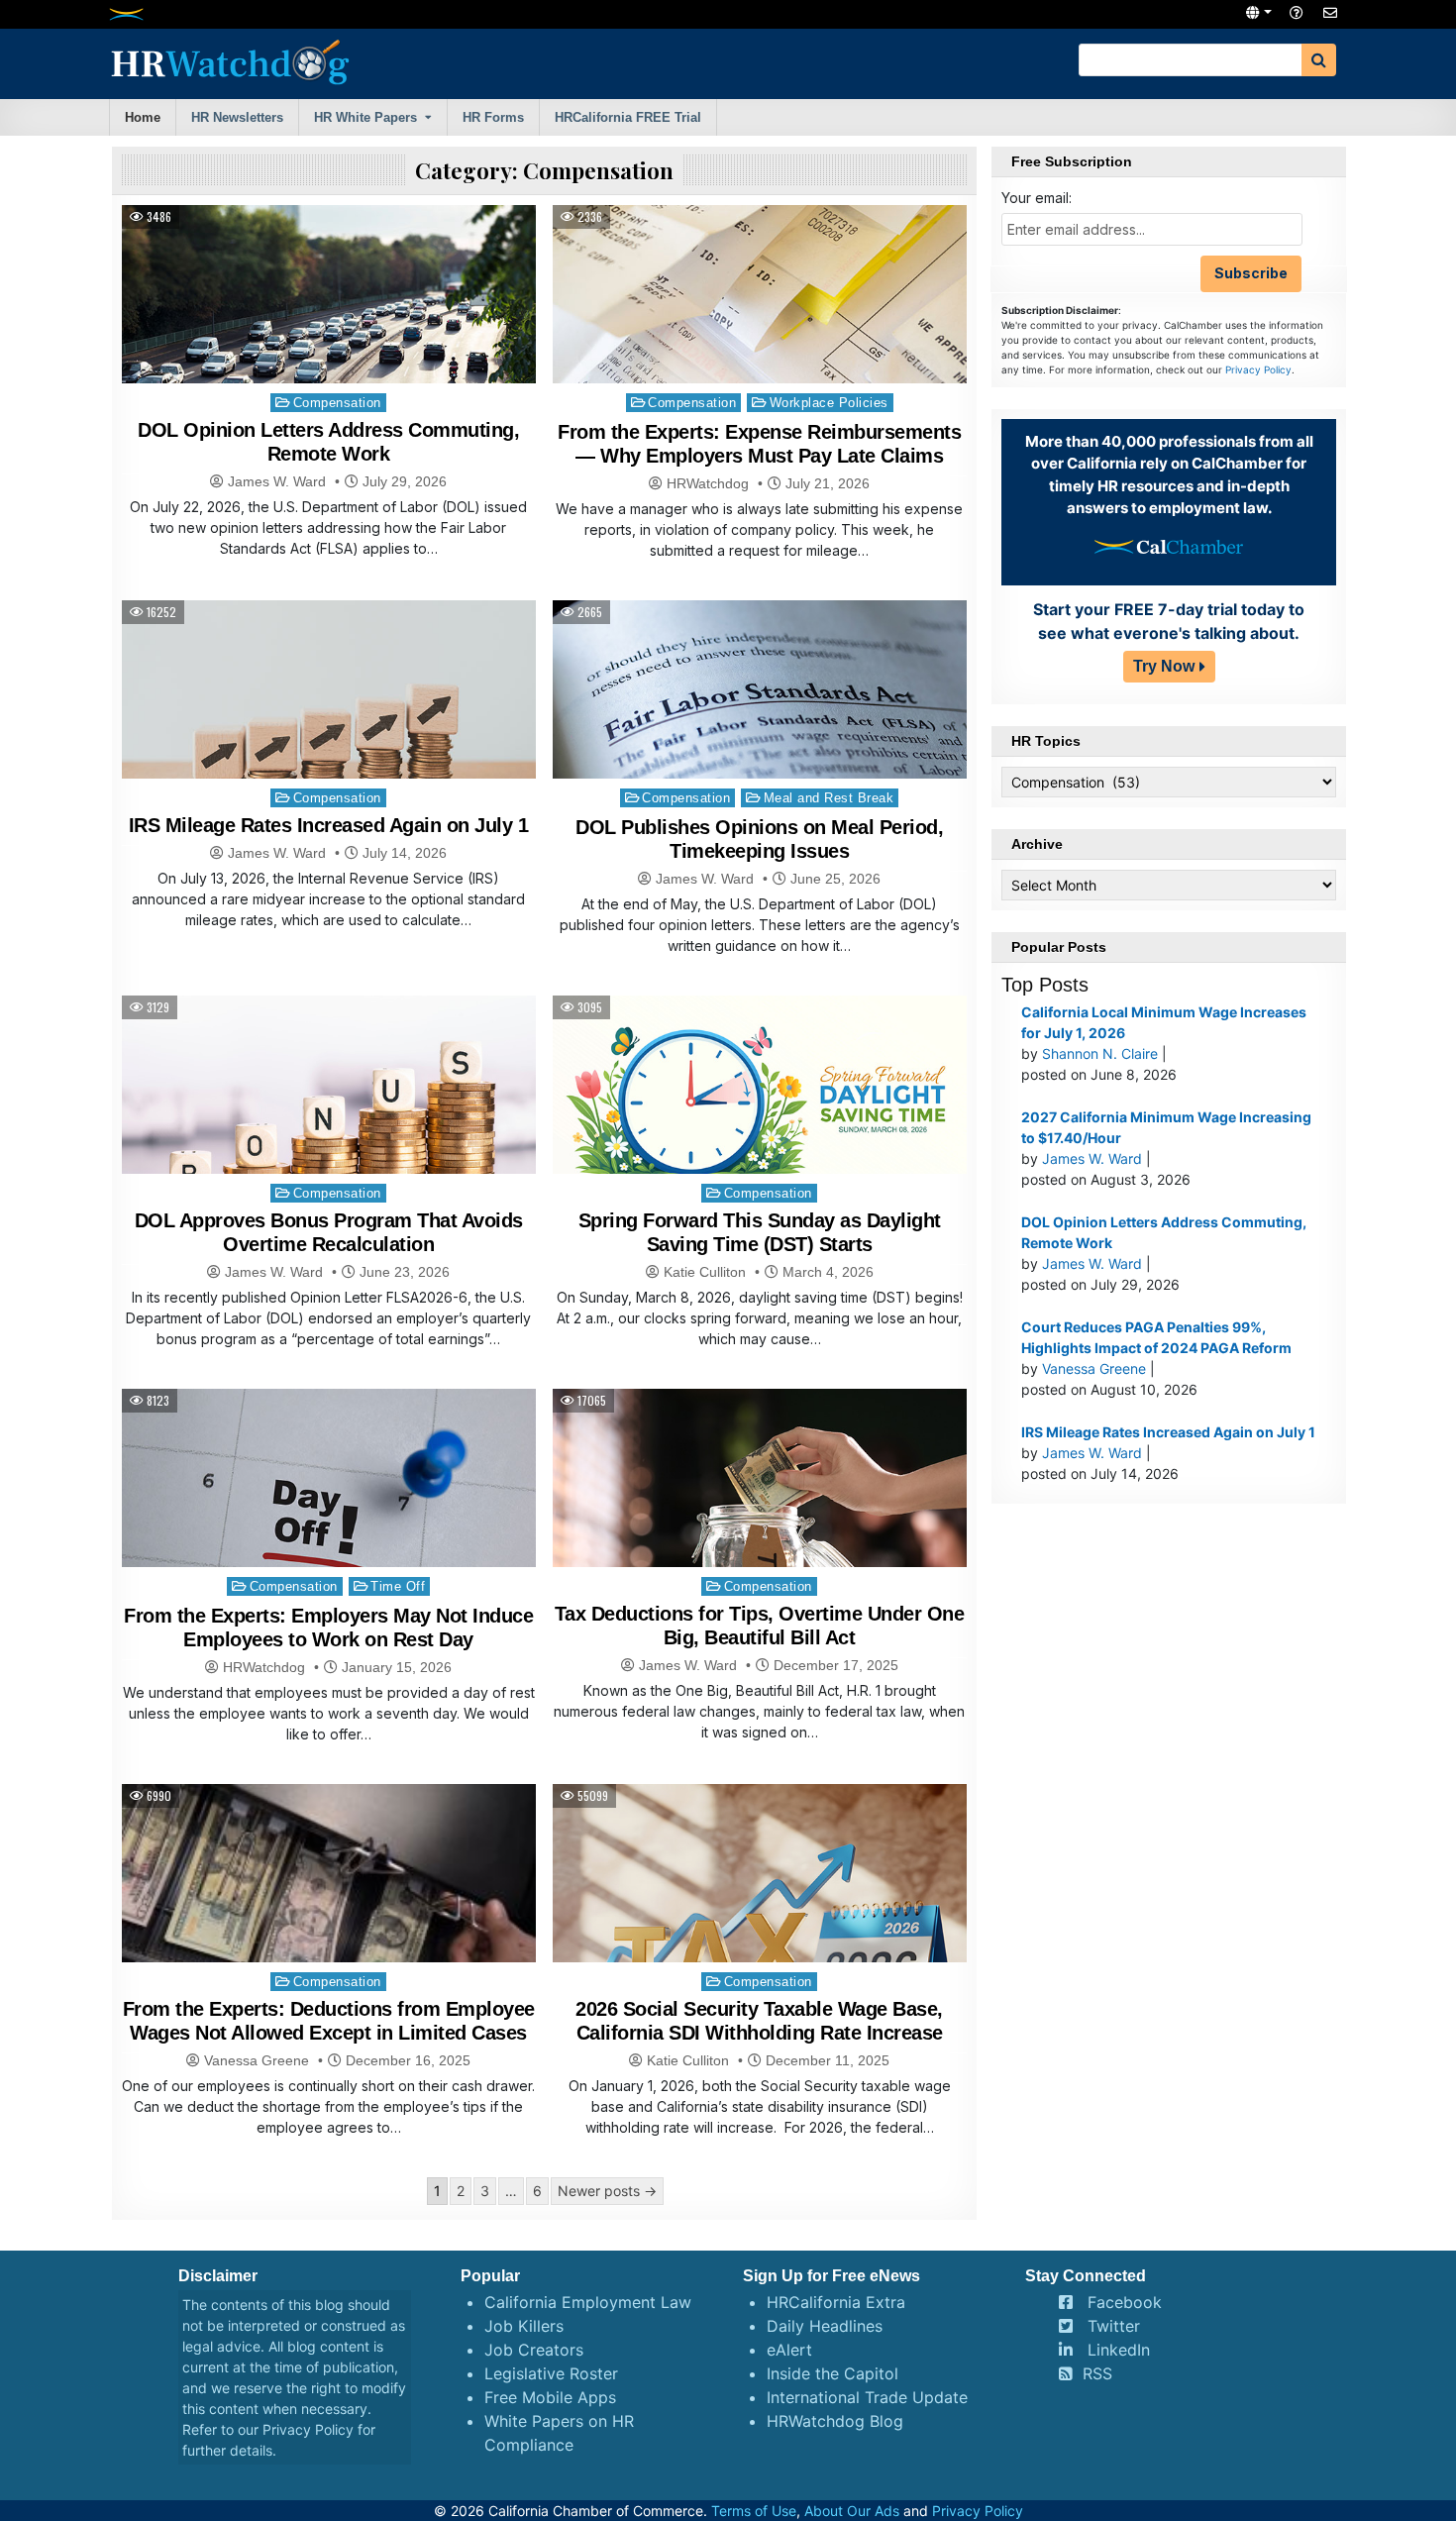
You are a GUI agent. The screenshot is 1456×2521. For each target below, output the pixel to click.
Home (143, 117)
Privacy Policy (1258, 369)
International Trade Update (867, 2397)
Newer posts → (607, 2191)
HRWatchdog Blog (835, 2421)
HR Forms (493, 117)
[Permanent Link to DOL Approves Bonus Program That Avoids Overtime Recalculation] (329, 1134)
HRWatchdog (708, 483)
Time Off (398, 1586)
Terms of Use (754, 2511)
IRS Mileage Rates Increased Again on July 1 (329, 825)
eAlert (789, 2350)
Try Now (1164, 666)
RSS (1097, 2373)
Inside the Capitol (832, 2373)
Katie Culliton (705, 1272)
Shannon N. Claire (1100, 1053)
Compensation (337, 403)
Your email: (1037, 198)
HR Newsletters (237, 117)
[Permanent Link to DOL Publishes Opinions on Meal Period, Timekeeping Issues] (760, 738)
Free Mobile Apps (550, 2397)
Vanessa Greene (257, 2060)
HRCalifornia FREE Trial (628, 117)
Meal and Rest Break (829, 798)
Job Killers (524, 2326)
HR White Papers (365, 117)
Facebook (1125, 2302)
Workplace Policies (829, 403)
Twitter (1114, 2326)
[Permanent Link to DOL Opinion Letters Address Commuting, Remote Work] (329, 343)
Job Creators (534, 2350)
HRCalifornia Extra (836, 2302)
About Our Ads (852, 2511)
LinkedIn (1119, 2350)
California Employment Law (588, 2302)
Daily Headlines (825, 2326)
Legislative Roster (551, 2373)
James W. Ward (277, 481)
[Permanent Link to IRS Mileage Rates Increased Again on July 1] (329, 717)
